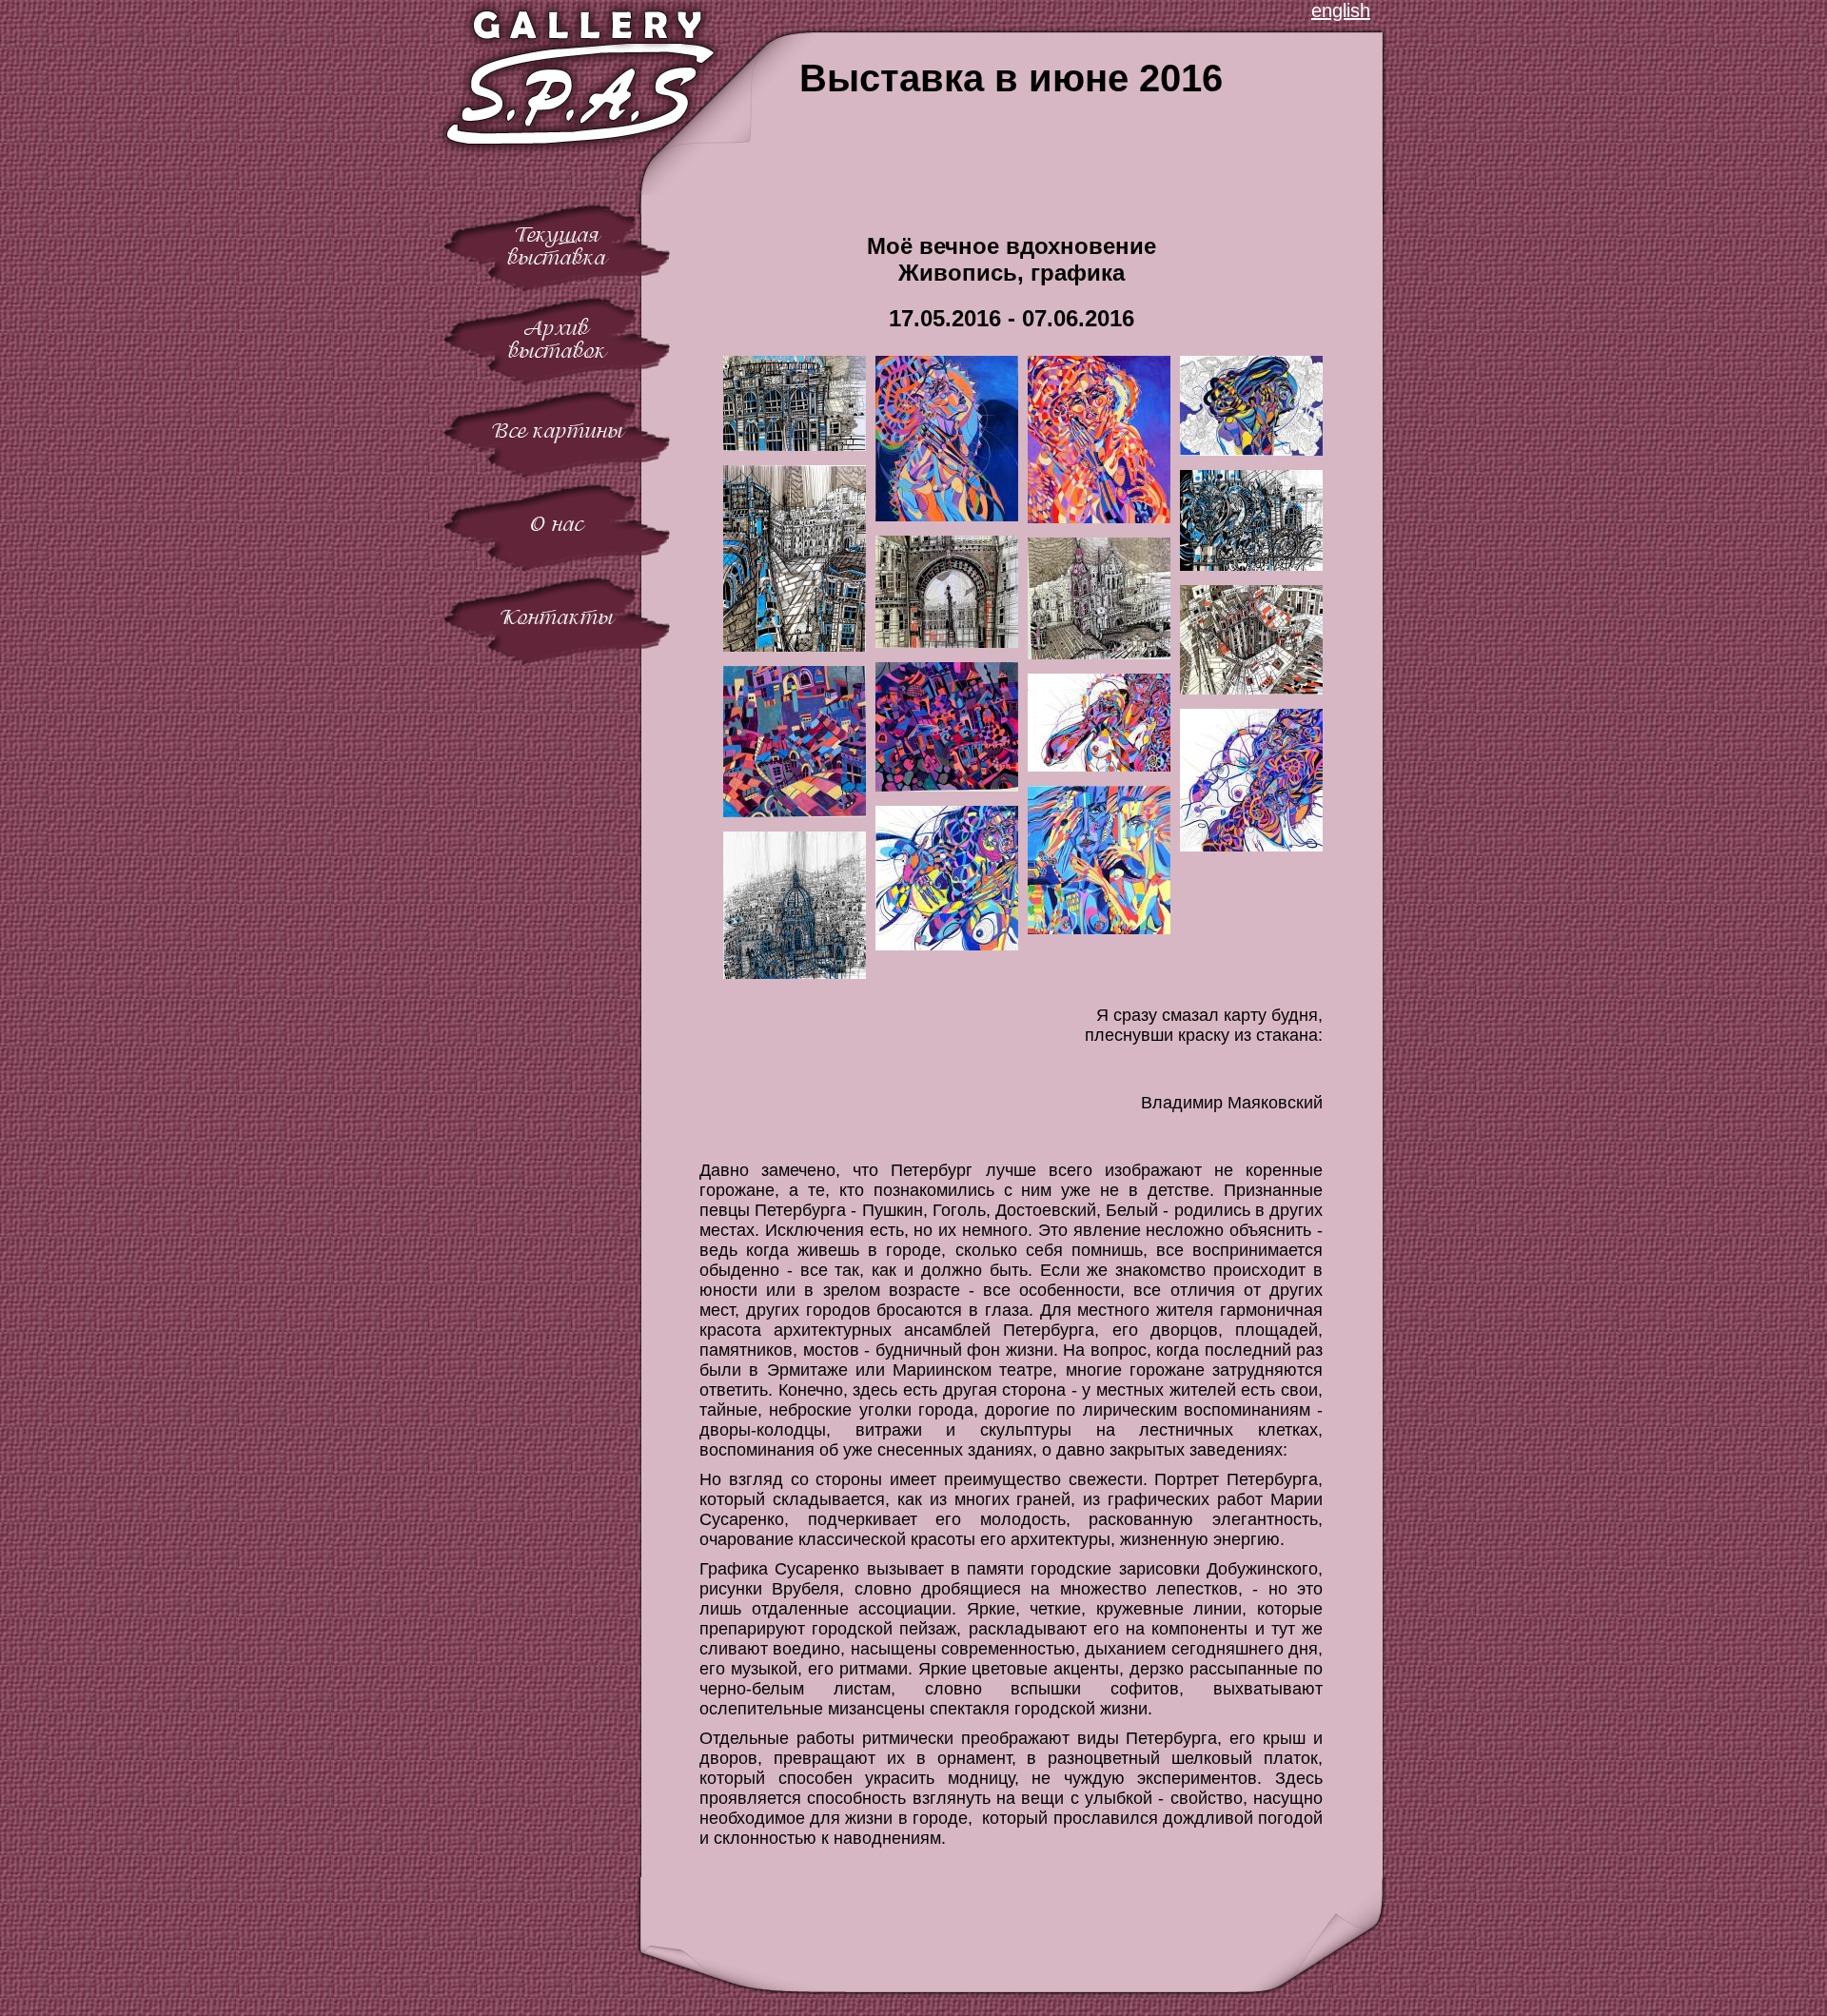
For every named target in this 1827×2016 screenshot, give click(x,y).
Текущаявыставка (557, 246)
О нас (557, 524)
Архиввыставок (557, 339)
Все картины (557, 431)
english (1341, 10)
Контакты (557, 617)
